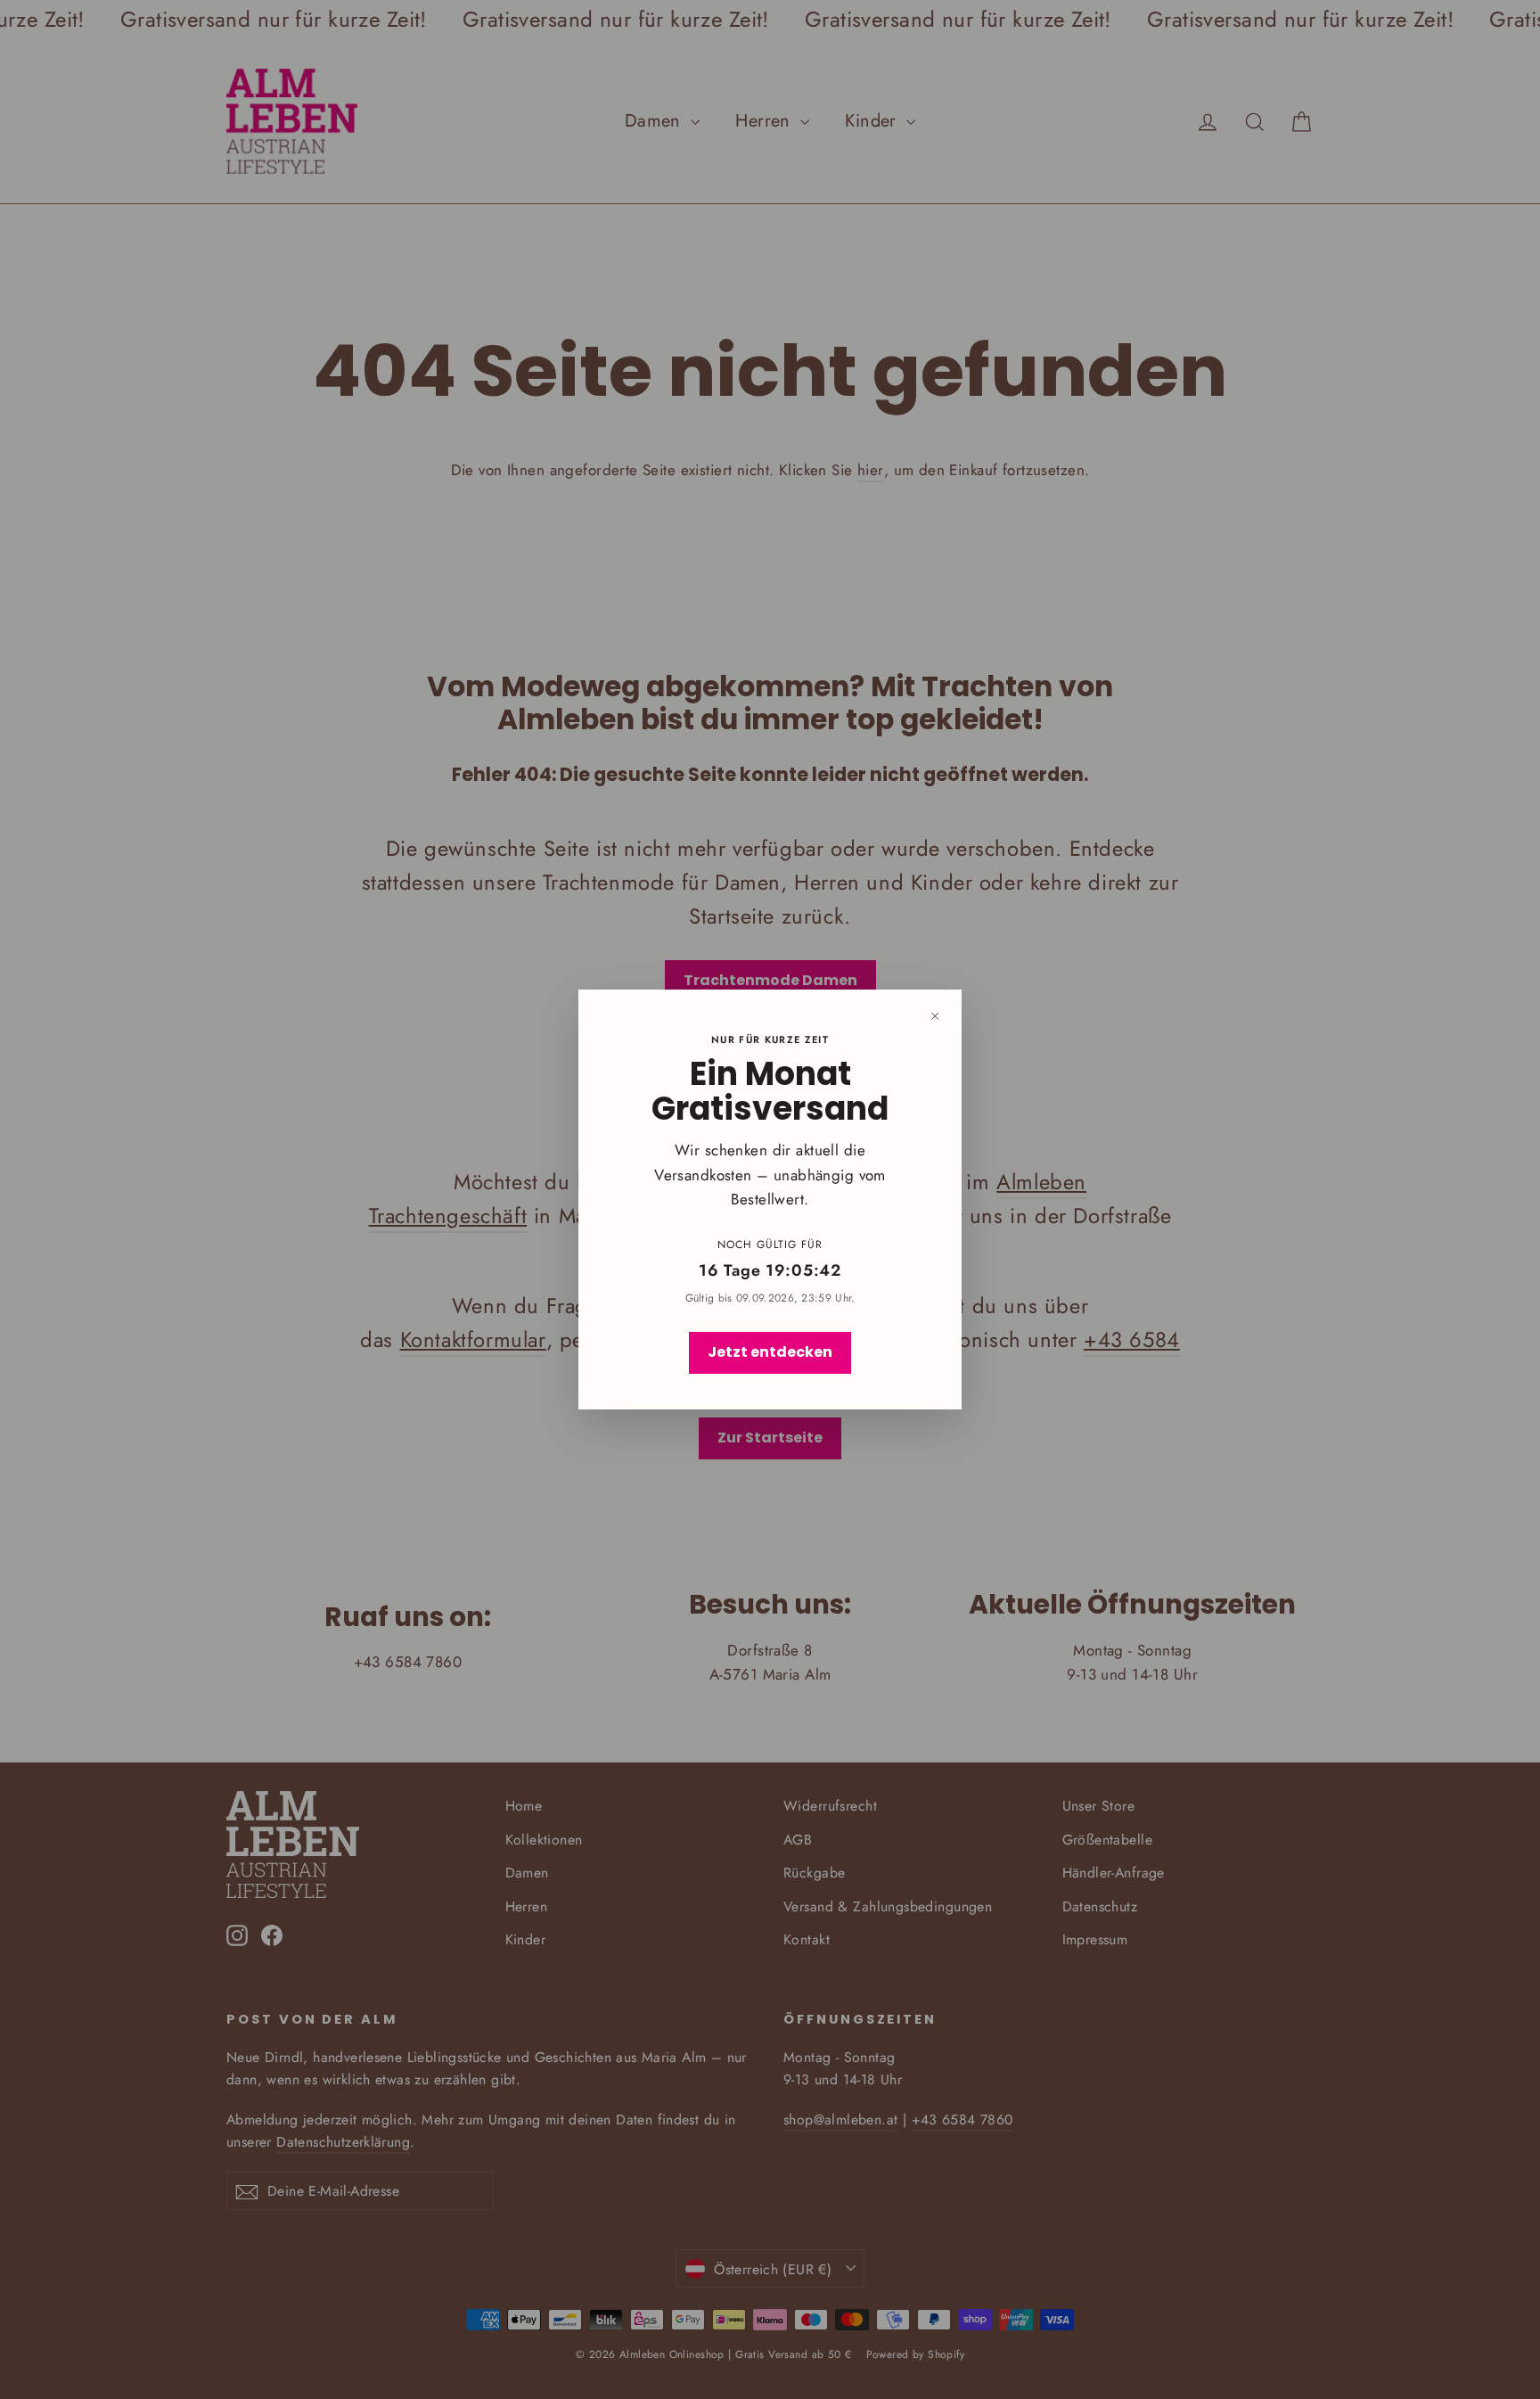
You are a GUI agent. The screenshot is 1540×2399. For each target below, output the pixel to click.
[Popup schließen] (935, 1016)
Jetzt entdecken (770, 1352)
